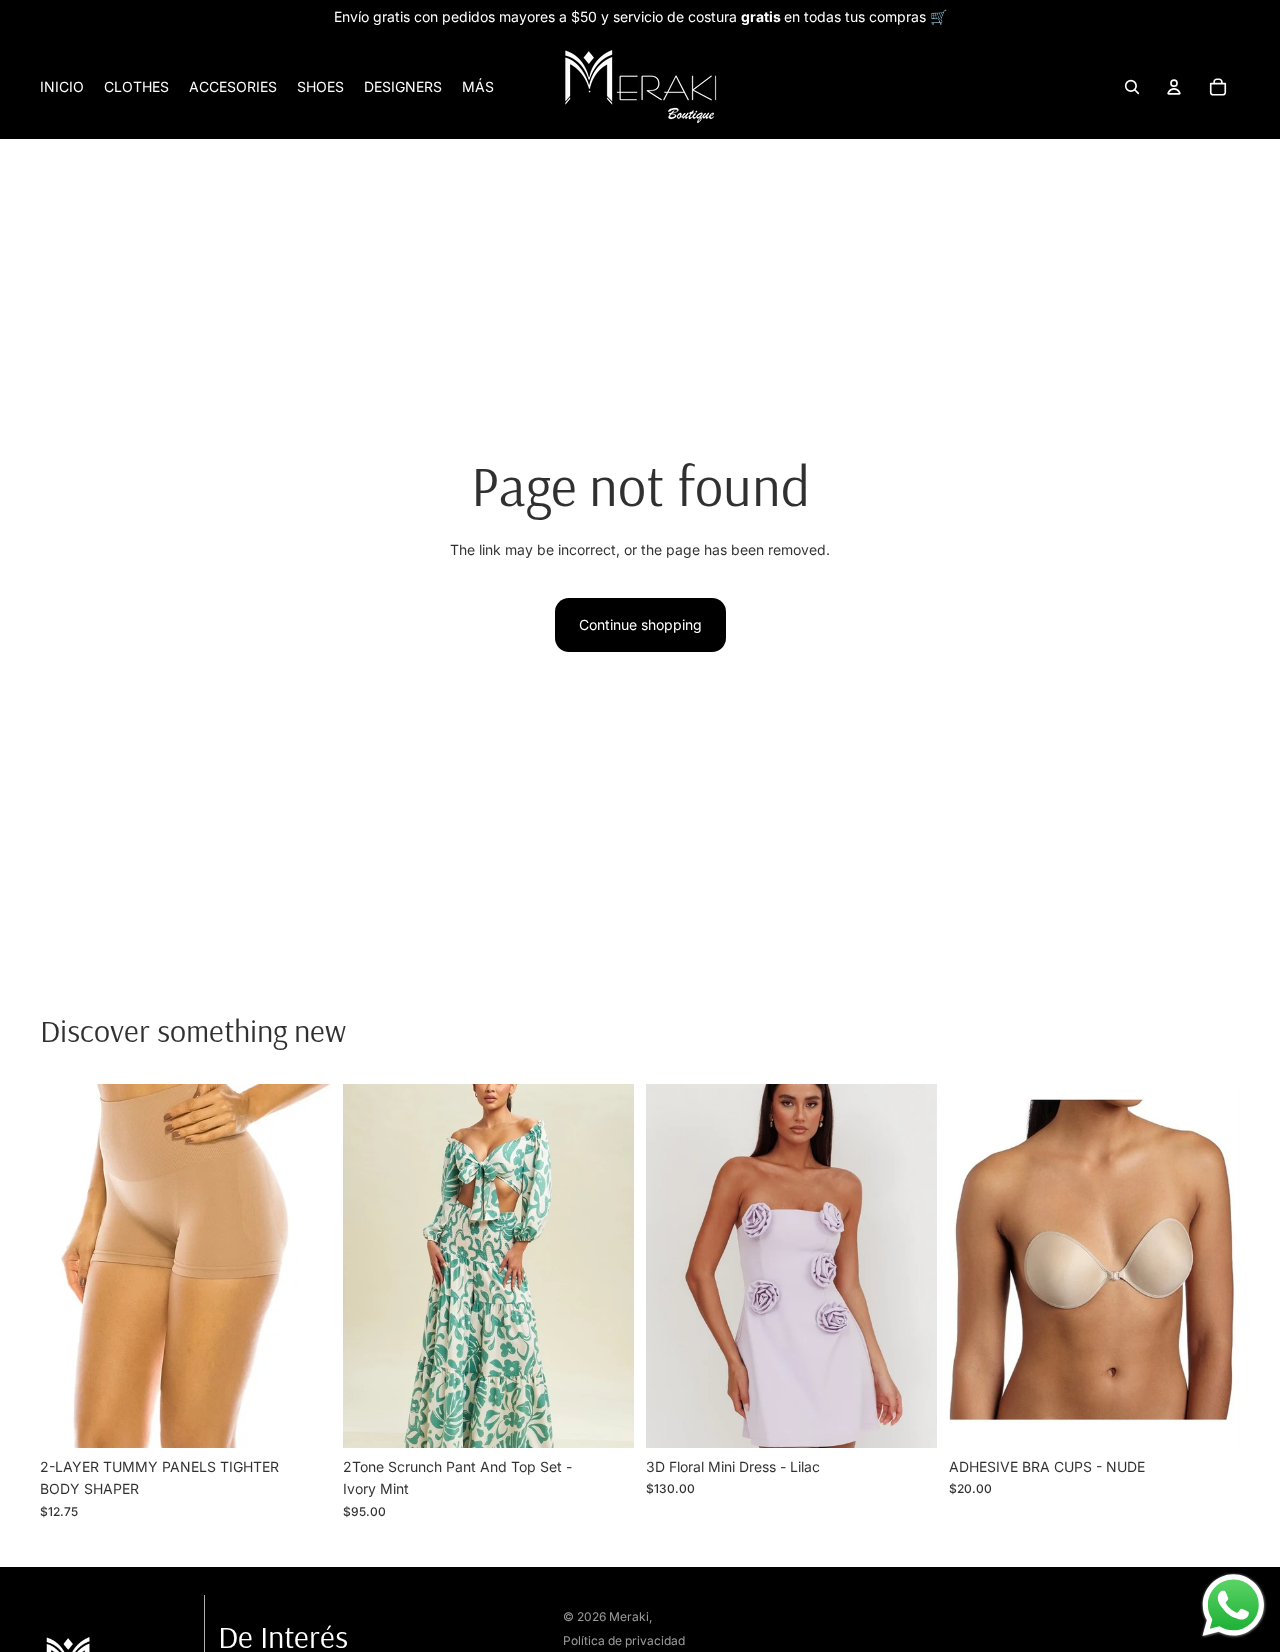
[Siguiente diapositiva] (301, 1266)
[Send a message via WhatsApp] (1233, 1605)
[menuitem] (478, 87)
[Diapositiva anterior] (70, 1266)
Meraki (629, 1616)
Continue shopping (640, 624)
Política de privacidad (624, 1640)
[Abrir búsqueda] (1132, 87)
